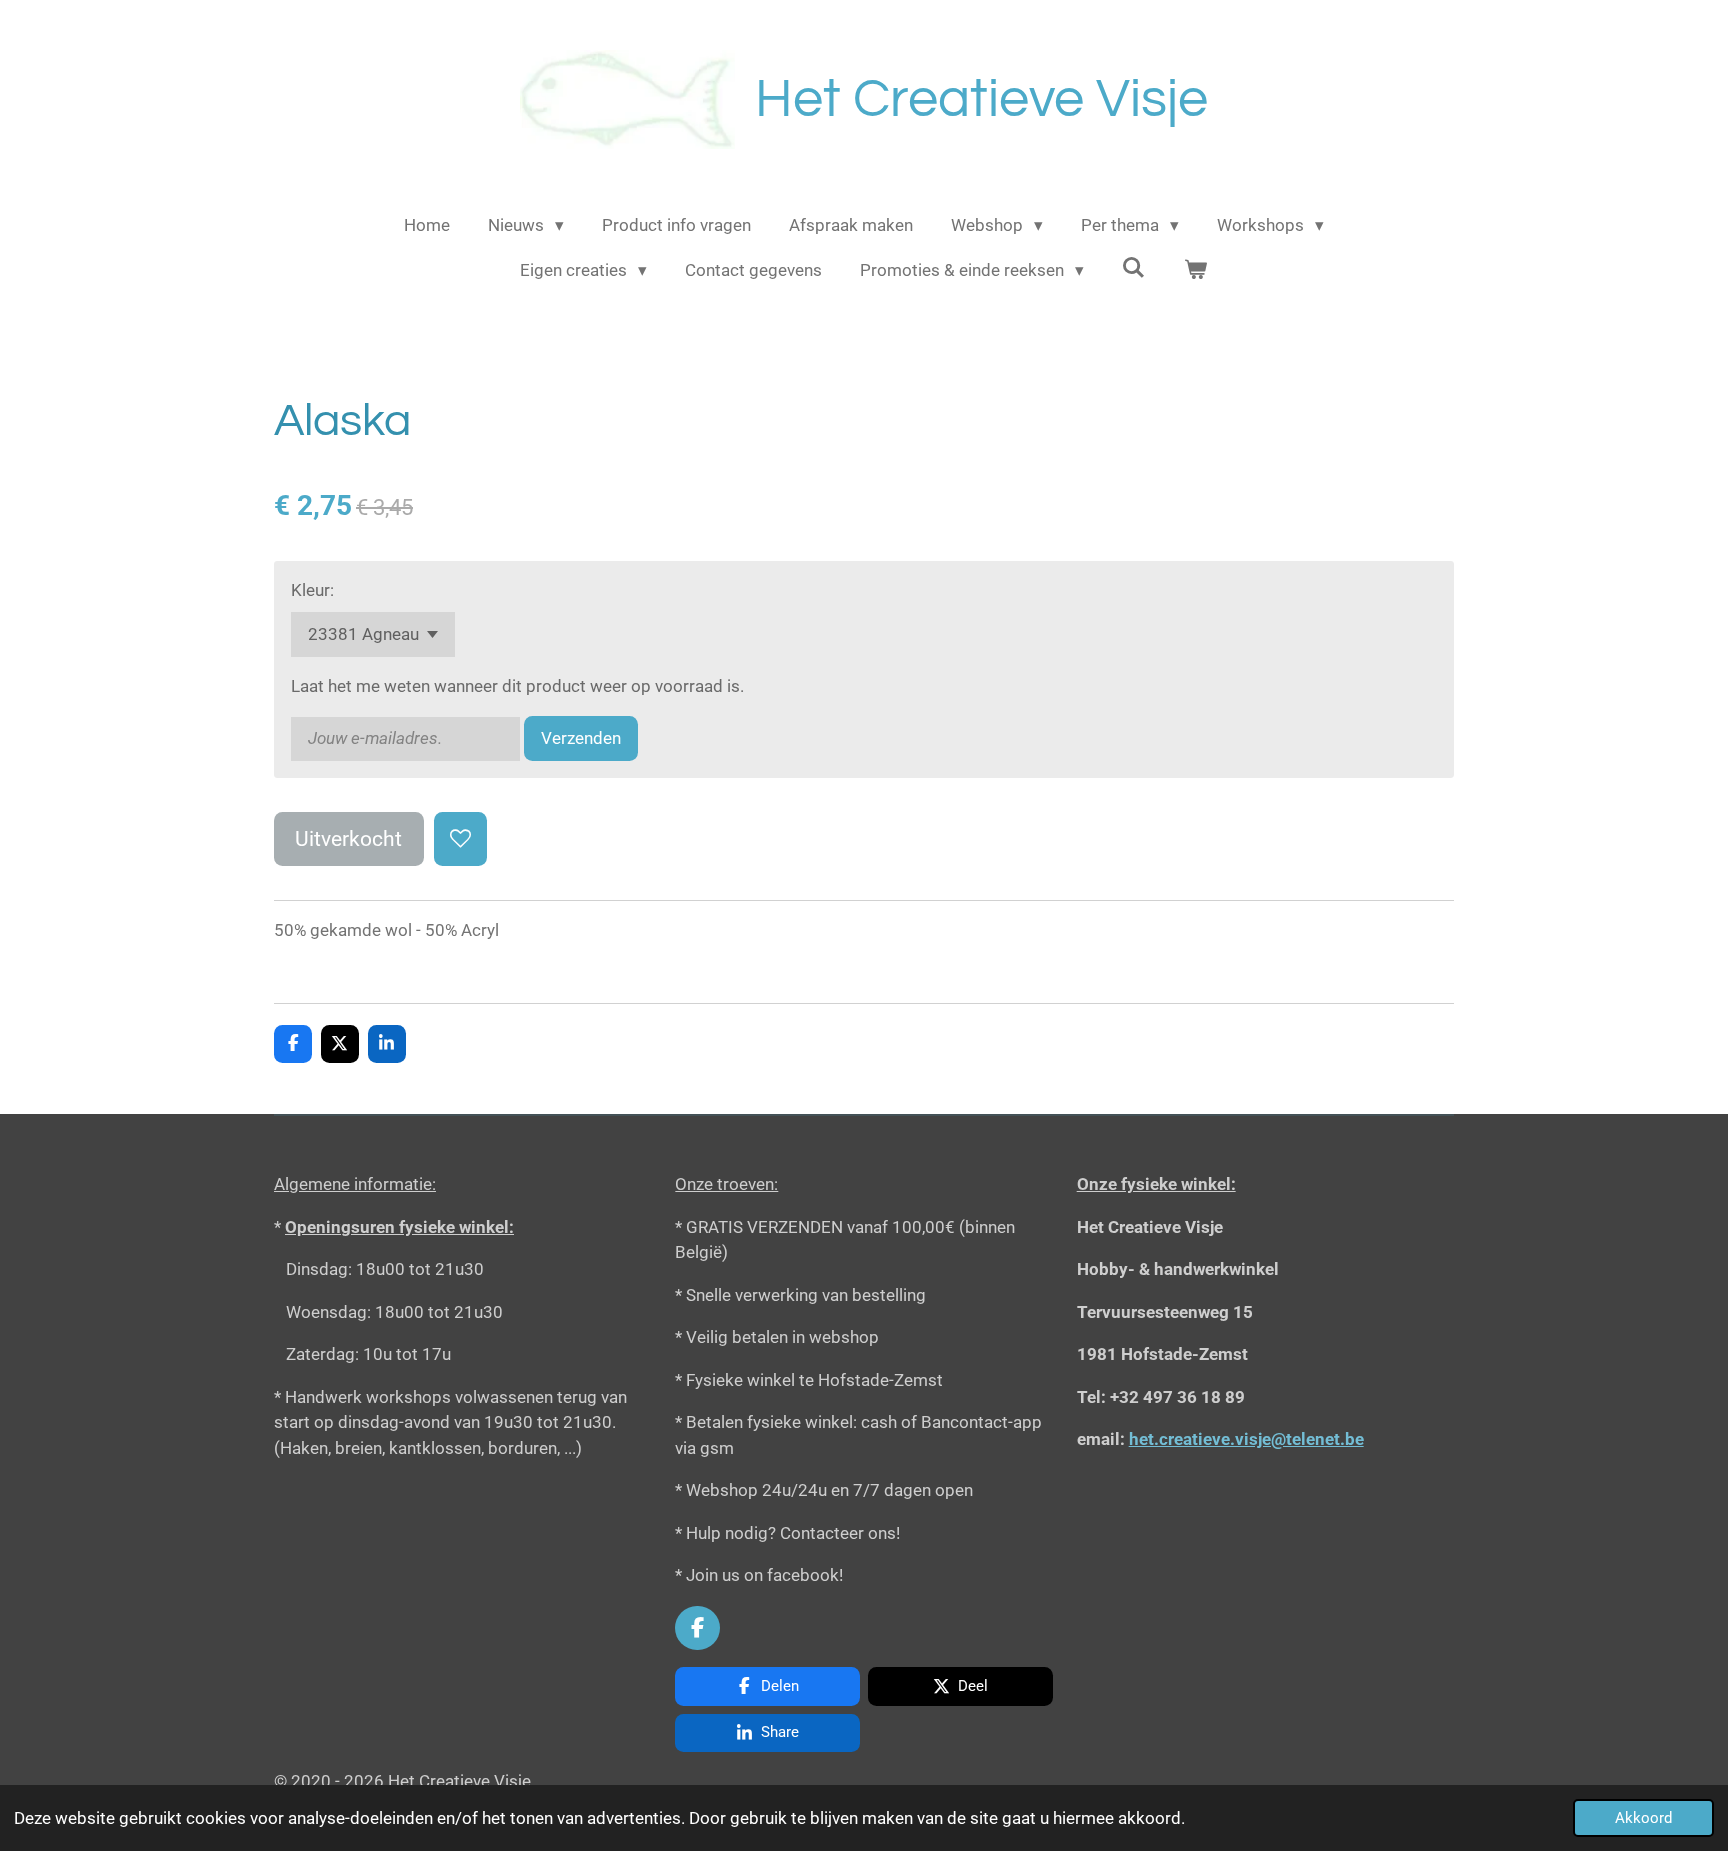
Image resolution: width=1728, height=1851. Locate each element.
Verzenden (581, 738)
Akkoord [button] (1643, 1818)
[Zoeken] (1134, 268)
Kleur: (312, 590)
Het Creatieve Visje (981, 99)
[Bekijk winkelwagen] (1196, 271)
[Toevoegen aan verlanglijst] (460, 838)
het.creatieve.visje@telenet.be (1246, 1439)
